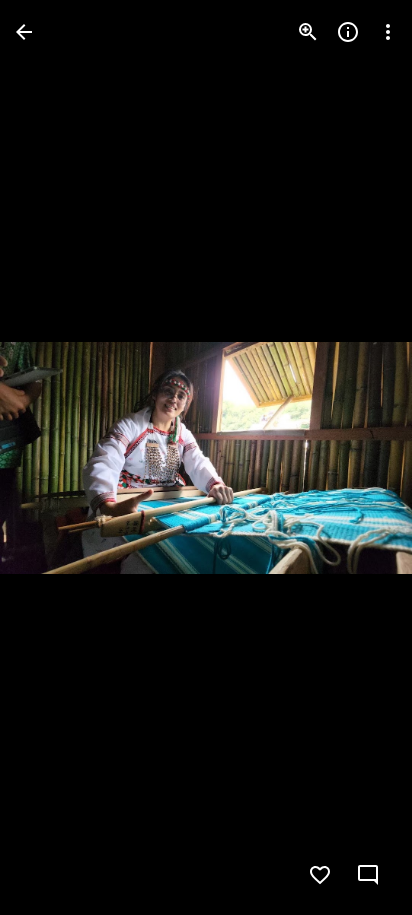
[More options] (388, 32)
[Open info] (348, 32)
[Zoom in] (308, 32)
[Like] (320, 875)
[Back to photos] (24, 32)
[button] (56, 458)
